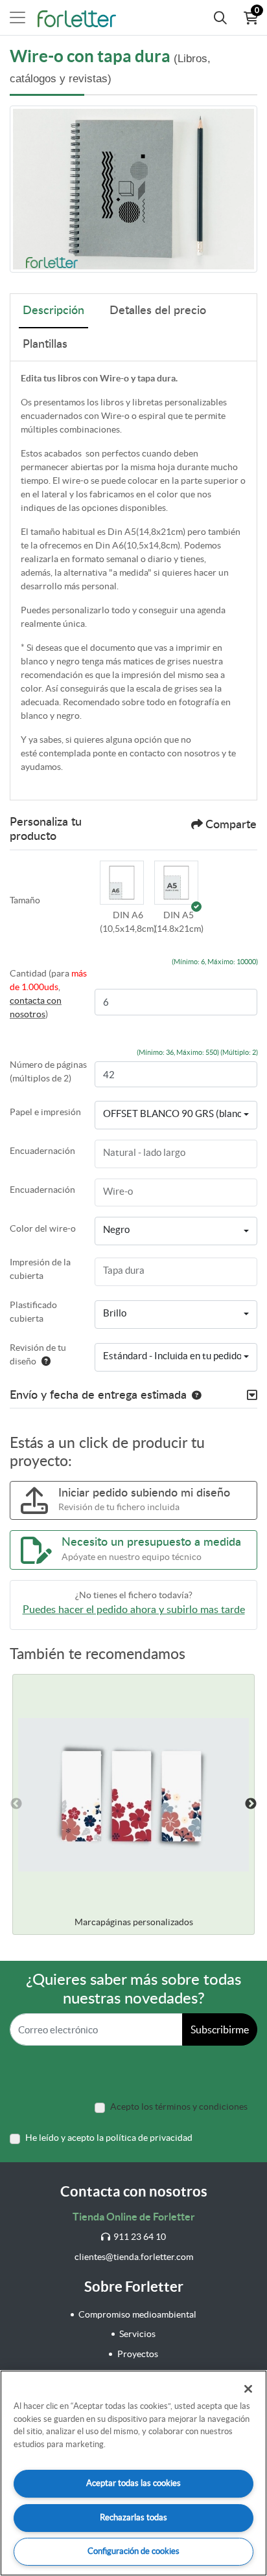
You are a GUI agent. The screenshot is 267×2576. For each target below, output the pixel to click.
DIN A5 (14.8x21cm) (179, 922)
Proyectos (138, 2354)
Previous (16, 1804)
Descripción (53, 311)
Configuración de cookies (133, 2551)
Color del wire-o (43, 1228)
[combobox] (176, 1115)
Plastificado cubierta (33, 1312)
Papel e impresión (45, 1112)
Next (251, 1804)
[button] (122, 885)
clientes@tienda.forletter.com (134, 2257)
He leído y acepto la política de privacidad (109, 2138)
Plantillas (45, 345)
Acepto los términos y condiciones (179, 2107)
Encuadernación (42, 1151)
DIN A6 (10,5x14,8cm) (128, 922)
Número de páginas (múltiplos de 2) (48, 1071)
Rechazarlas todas (133, 2517)
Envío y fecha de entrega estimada (98, 1395)
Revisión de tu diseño (38, 1354)
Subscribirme (220, 2029)
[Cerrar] (248, 2389)
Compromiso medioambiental (137, 2314)
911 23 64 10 (140, 2237)
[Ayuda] (43, 1361)
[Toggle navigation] (17, 17)
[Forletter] (77, 17)
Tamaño (25, 900)
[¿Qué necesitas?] (220, 17)
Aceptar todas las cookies (133, 2483)
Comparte (231, 825)
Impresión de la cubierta (40, 1269)
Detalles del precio (158, 311)
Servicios (137, 2334)
